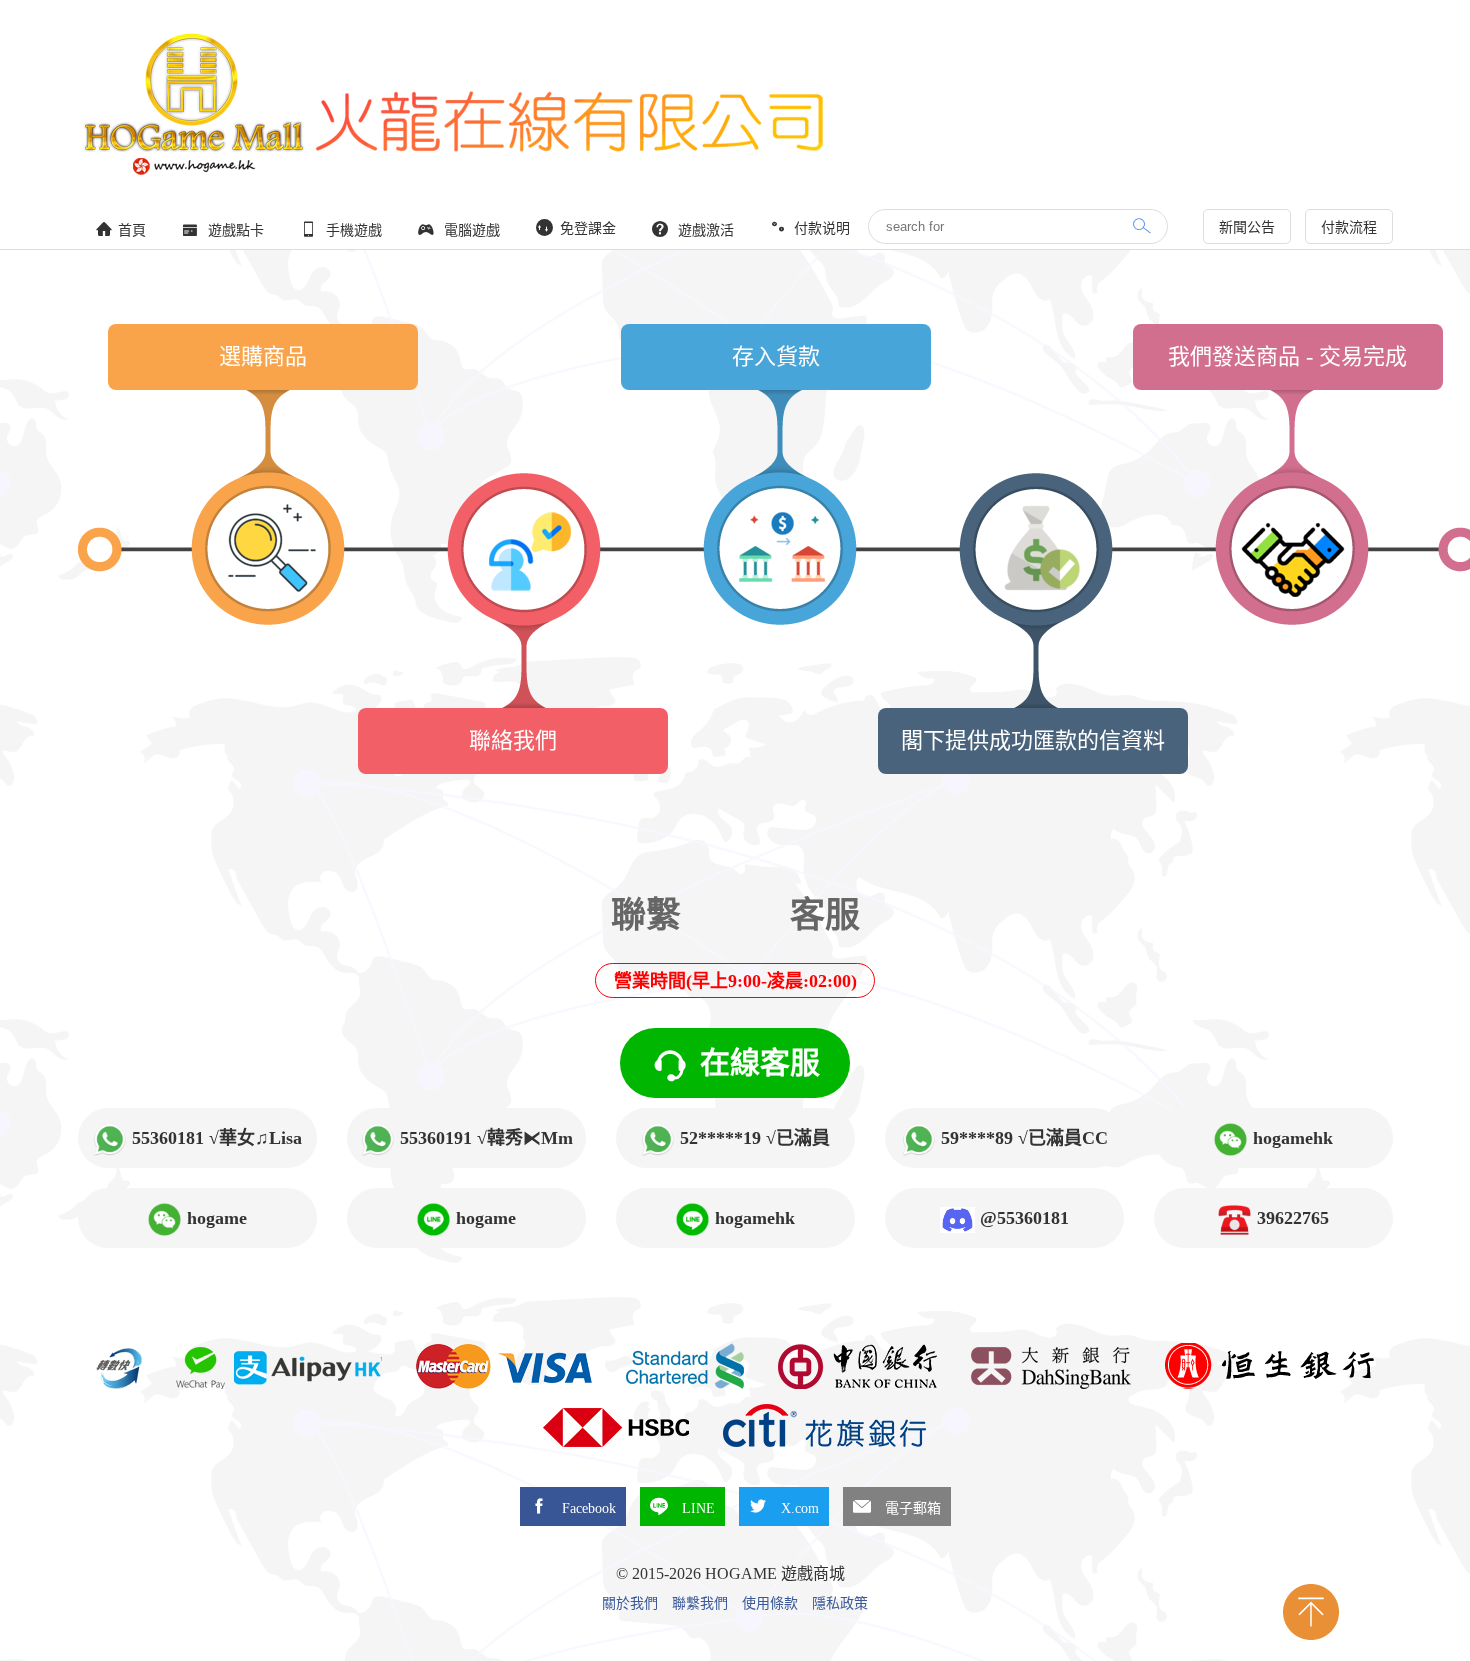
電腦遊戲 (470, 230)
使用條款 (770, 1604)
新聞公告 (1247, 227)
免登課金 (586, 228)
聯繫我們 (700, 1604)
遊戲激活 (704, 230)
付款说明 (820, 228)
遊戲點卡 (234, 230)
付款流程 (1349, 227)
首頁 (132, 230)
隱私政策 (840, 1604)
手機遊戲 (352, 230)
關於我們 (630, 1604)
